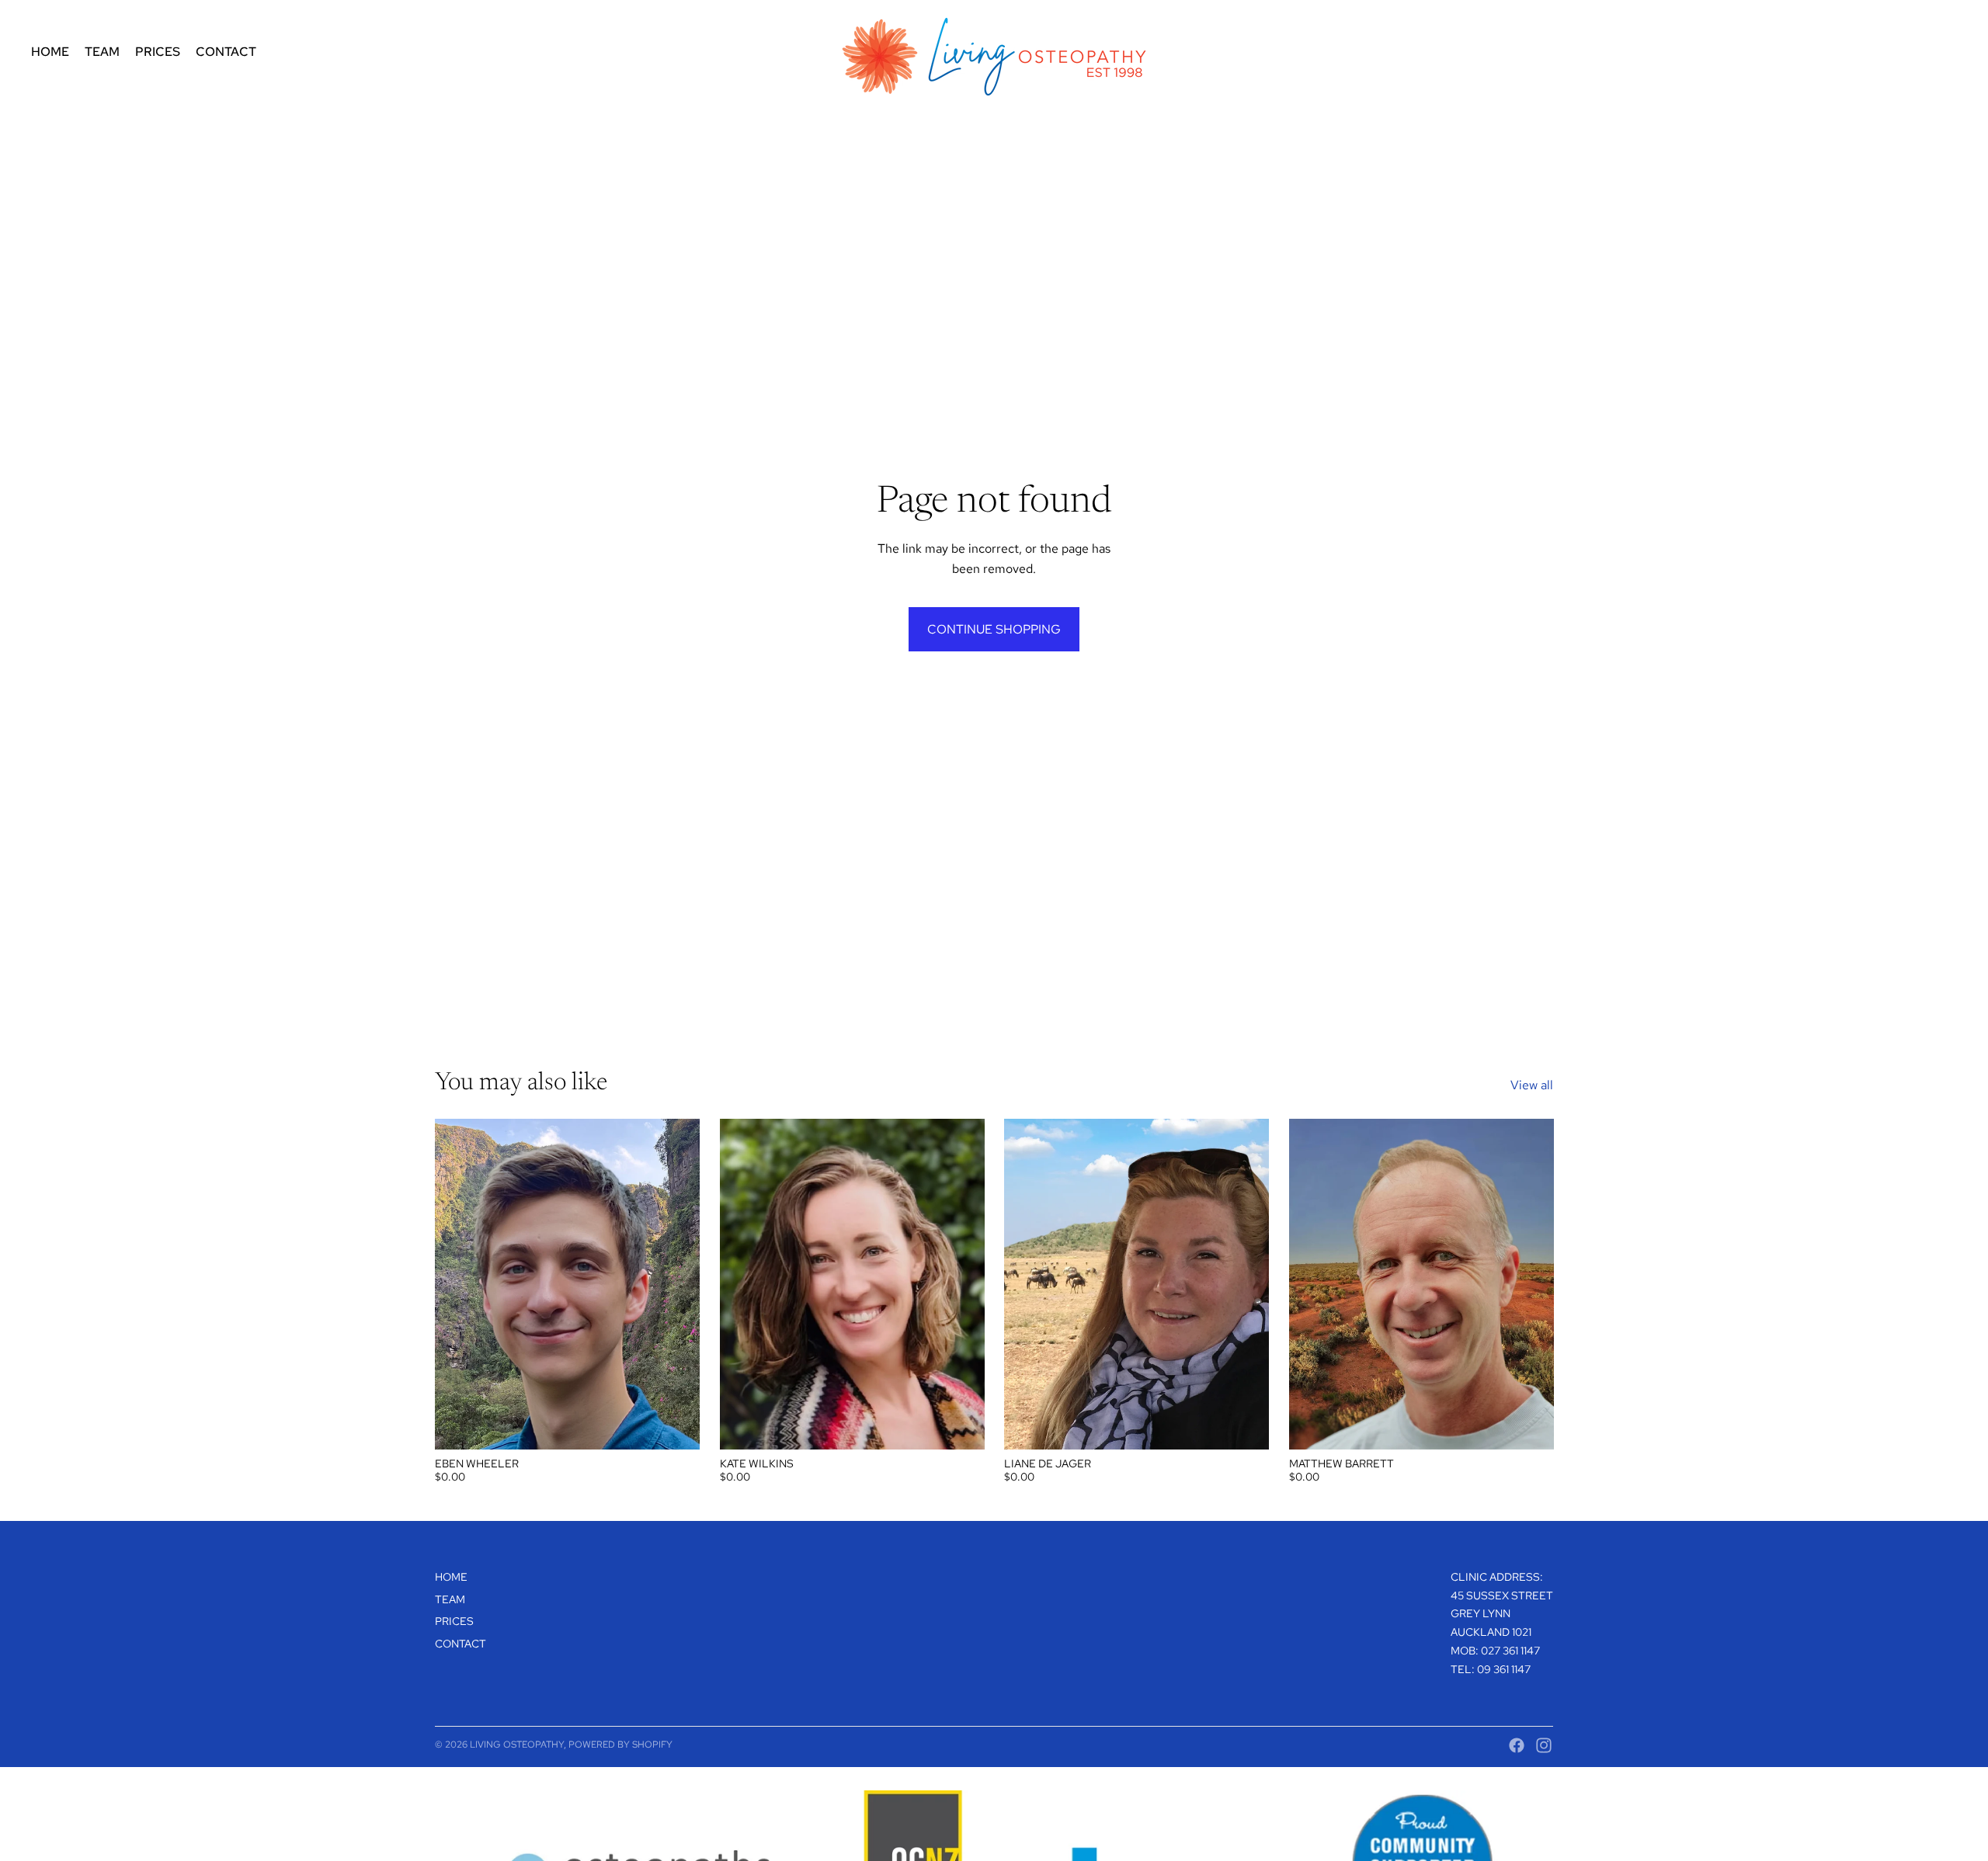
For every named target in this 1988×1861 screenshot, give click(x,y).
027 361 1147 (1510, 1651)
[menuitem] (50, 52)
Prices (454, 1621)
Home (451, 1577)
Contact (461, 1644)
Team (450, 1599)
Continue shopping (994, 629)
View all (1532, 1085)
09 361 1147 (1504, 1669)
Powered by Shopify (620, 1745)
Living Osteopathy (517, 1745)
